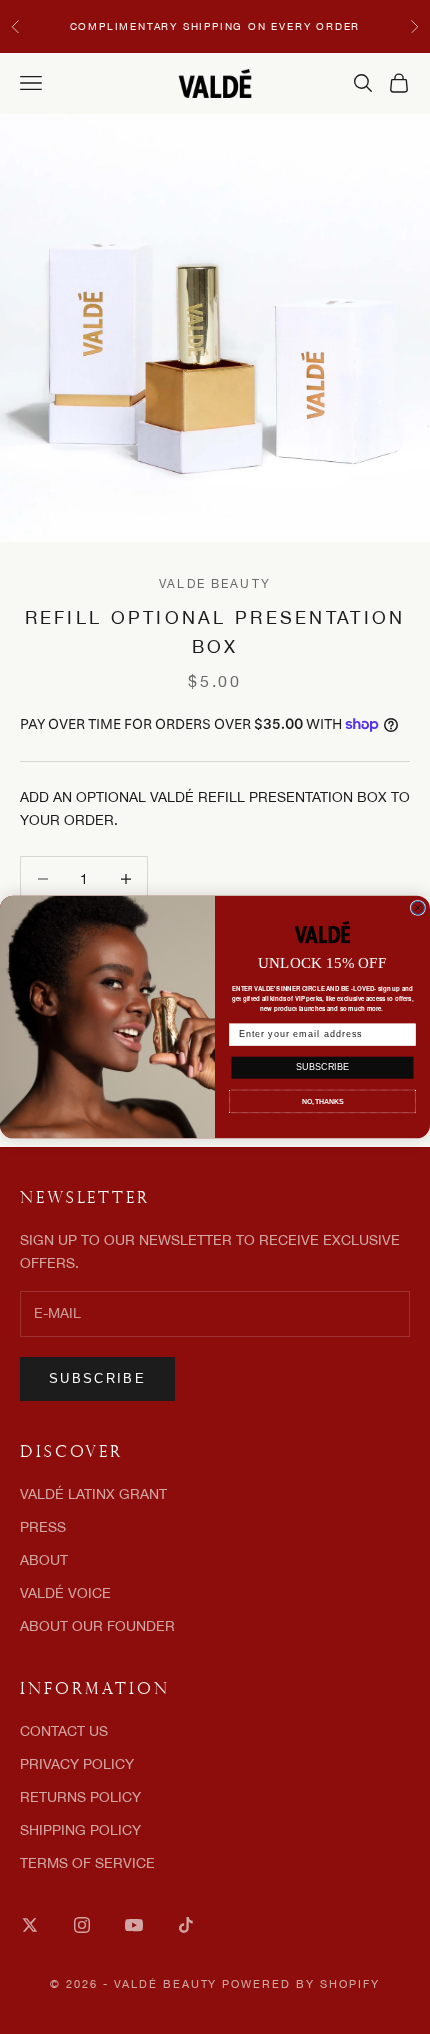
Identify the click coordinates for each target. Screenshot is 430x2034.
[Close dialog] (417, 907)
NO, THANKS (322, 1101)
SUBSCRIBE (322, 1067)
